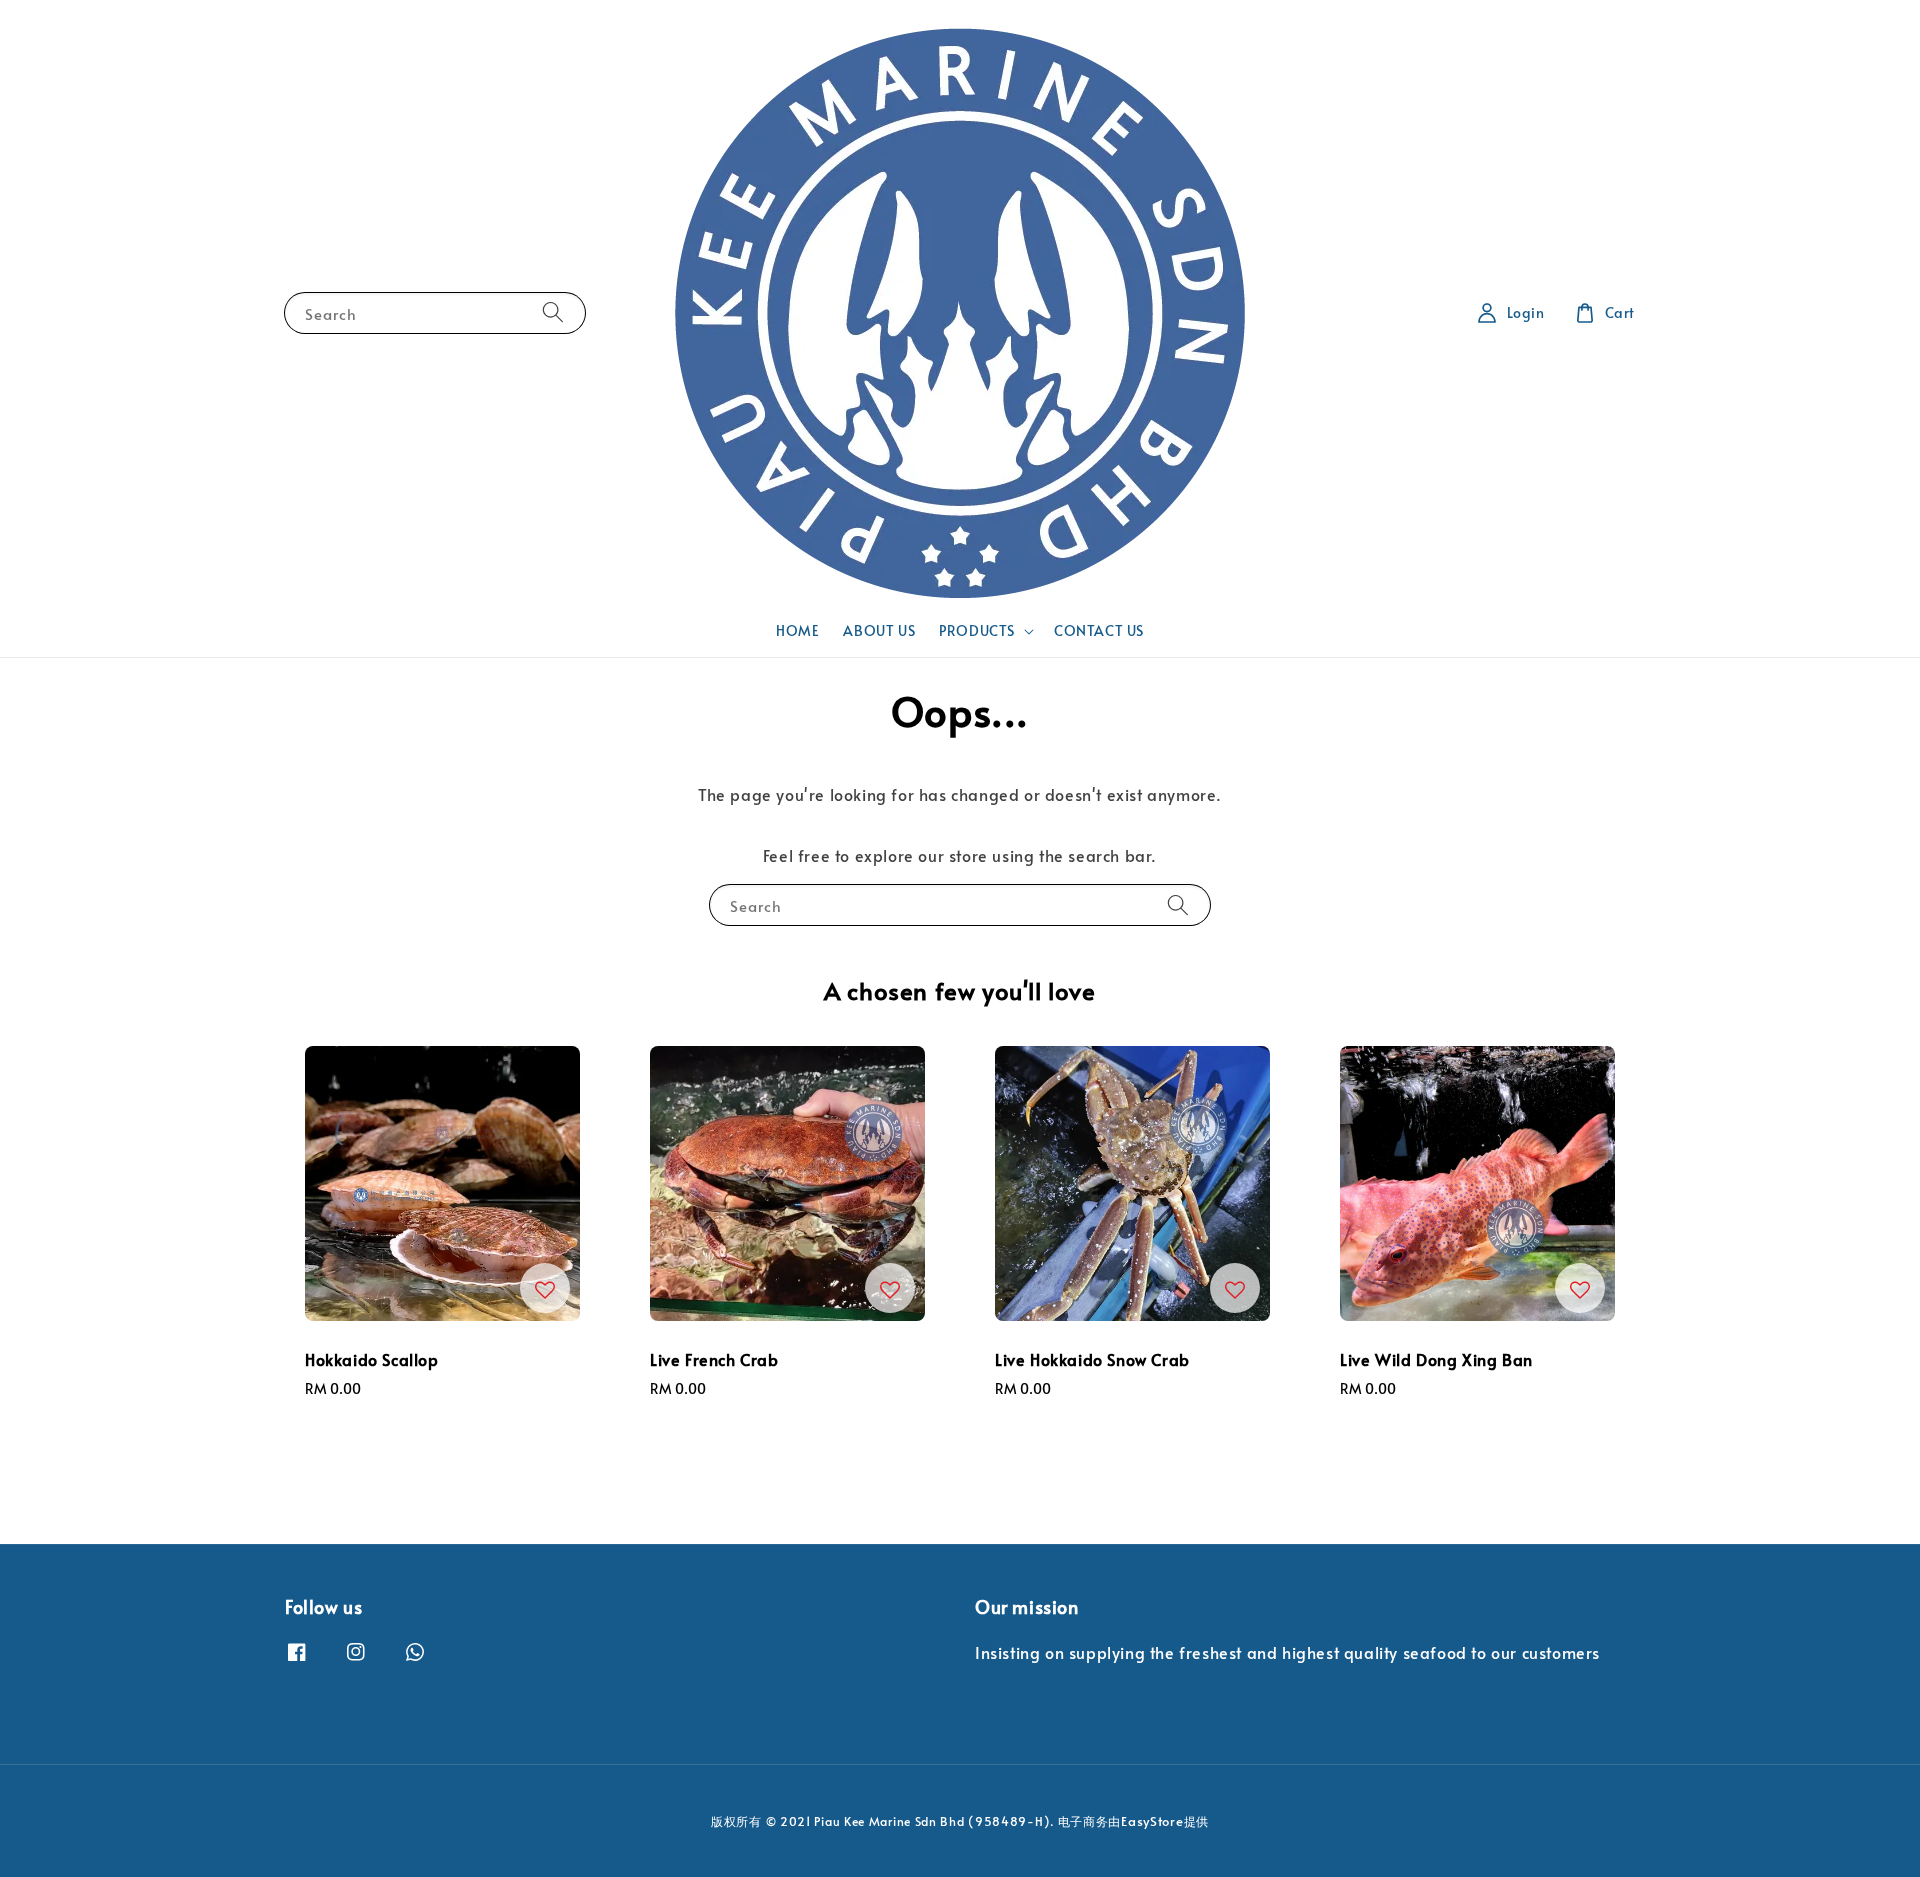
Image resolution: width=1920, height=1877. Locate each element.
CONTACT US (1099, 630)
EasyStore (1152, 1821)
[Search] (553, 312)
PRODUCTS (977, 631)
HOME (797, 630)
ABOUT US (879, 630)
